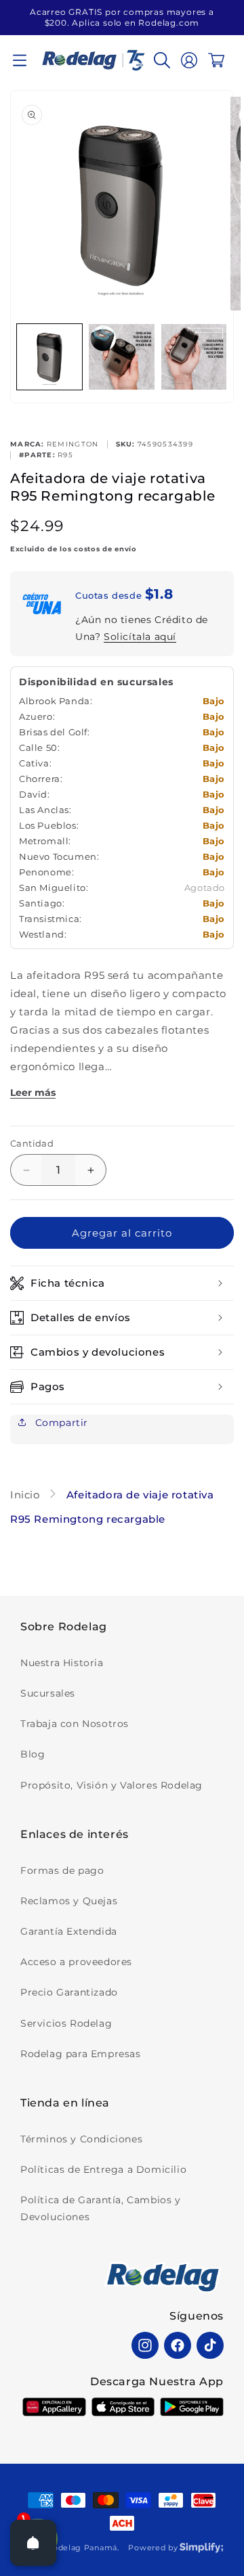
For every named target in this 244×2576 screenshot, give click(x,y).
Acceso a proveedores (76, 1962)
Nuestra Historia (62, 1663)
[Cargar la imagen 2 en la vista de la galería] (121, 356)
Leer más (33, 1092)
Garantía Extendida (69, 1931)
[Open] (33, 2543)
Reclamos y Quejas (69, 1901)
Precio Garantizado (69, 1992)
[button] (20, 60)
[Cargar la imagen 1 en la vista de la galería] (49, 356)
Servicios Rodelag (66, 2023)
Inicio (26, 1495)
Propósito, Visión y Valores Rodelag (111, 1785)
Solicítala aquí (140, 637)
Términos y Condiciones (81, 2139)
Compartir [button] (60, 1423)
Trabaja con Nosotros (75, 1724)
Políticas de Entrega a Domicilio (103, 2169)
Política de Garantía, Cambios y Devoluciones (101, 2208)
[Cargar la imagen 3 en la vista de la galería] (194, 356)
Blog (33, 1754)
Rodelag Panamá (82, 2548)
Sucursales (48, 1693)
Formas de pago (62, 1870)
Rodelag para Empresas (81, 2054)
